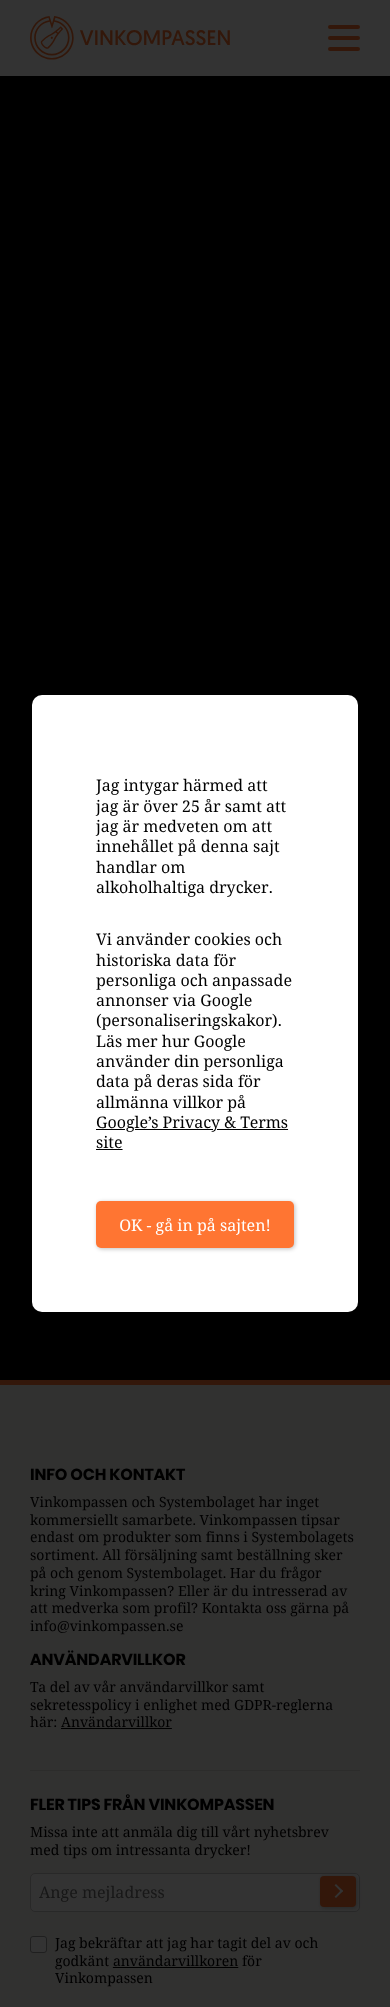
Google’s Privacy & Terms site (192, 1132)
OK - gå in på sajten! (195, 1225)
